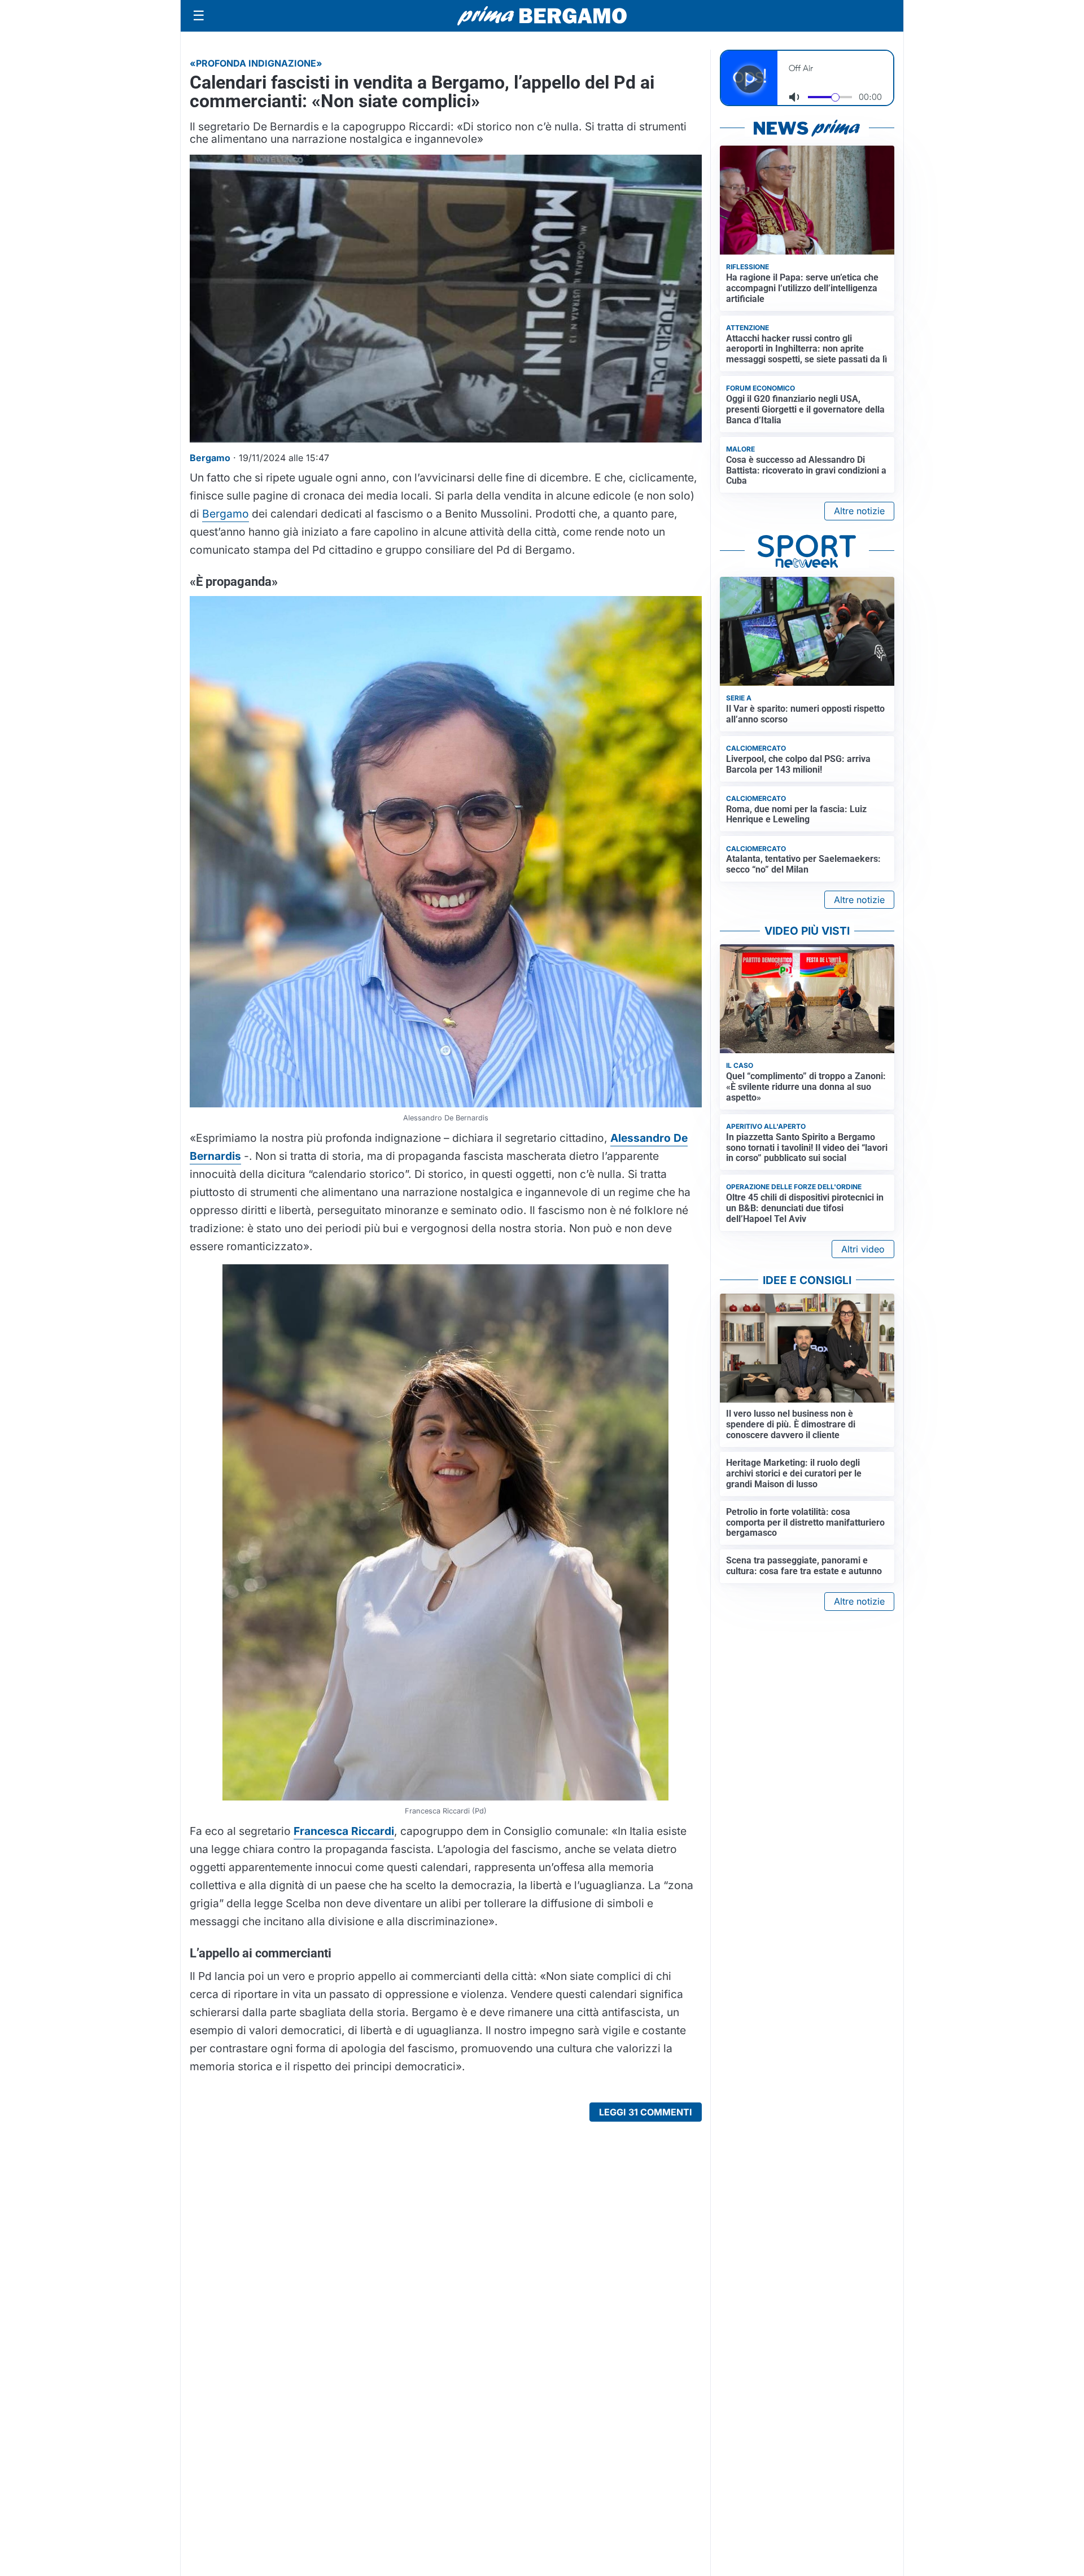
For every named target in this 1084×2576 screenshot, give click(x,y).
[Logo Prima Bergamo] (542, 16)
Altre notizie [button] (859, 511)
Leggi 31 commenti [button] (646, 2112)
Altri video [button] (863, 1249)
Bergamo (226, 514)
